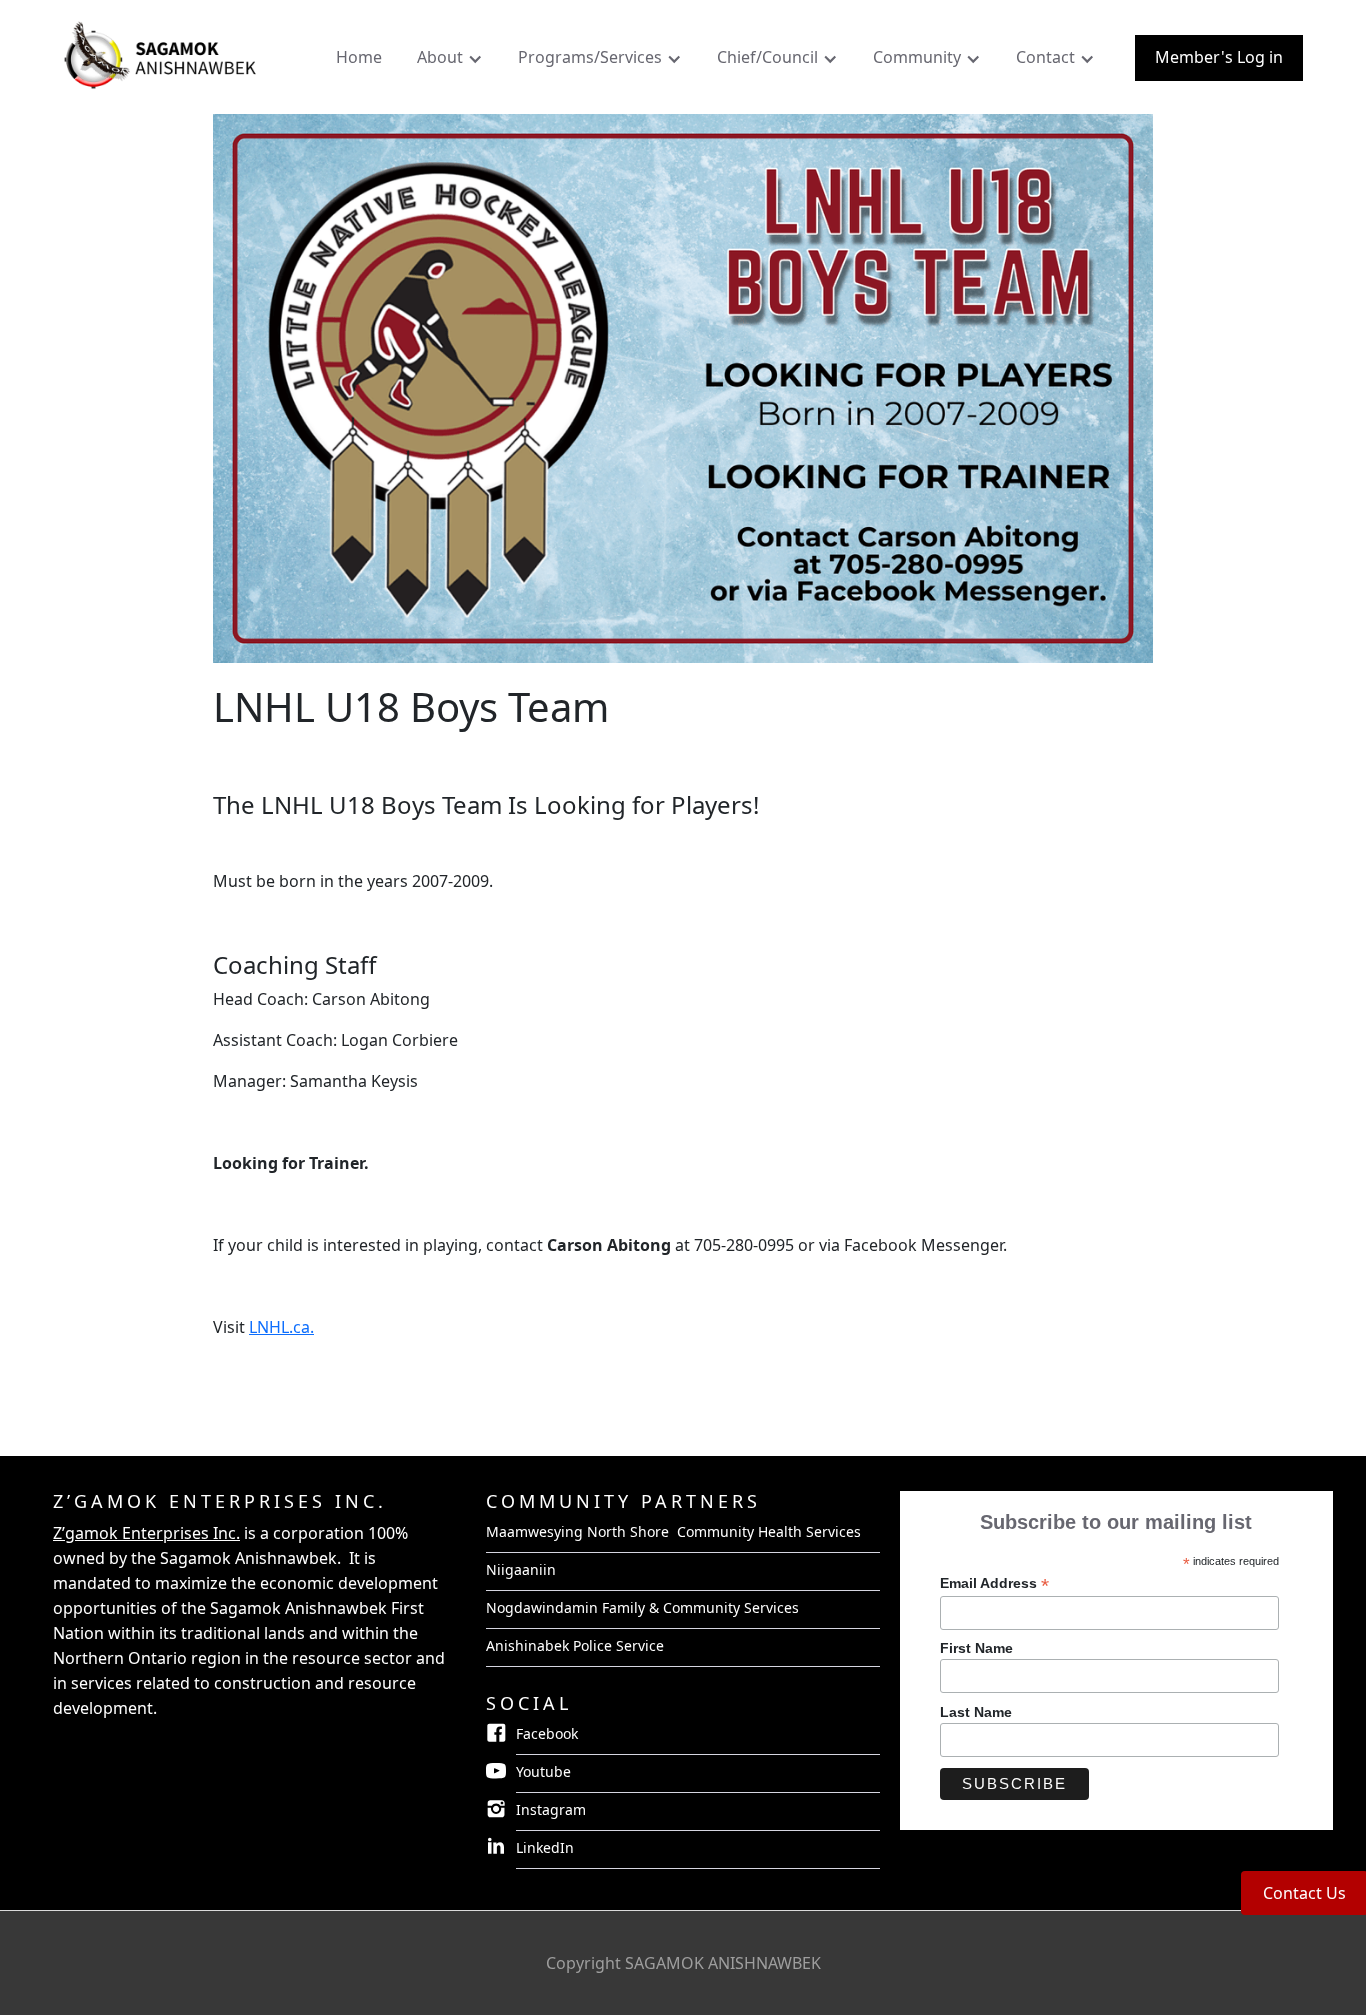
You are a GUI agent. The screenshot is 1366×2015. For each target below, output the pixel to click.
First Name (976, 1648)
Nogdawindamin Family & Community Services (642, 1607)
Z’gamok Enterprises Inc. (146, 1533)
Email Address (994, 1583)
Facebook (547, 1733)
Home (359, 57)
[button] (452, 62)
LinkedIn (545, 1847)
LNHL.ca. (281, 1327)
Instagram (551, 1809)
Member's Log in (1219, 57)
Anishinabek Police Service (575, 1645)
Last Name (976, 1712)
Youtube (543, 1771)
